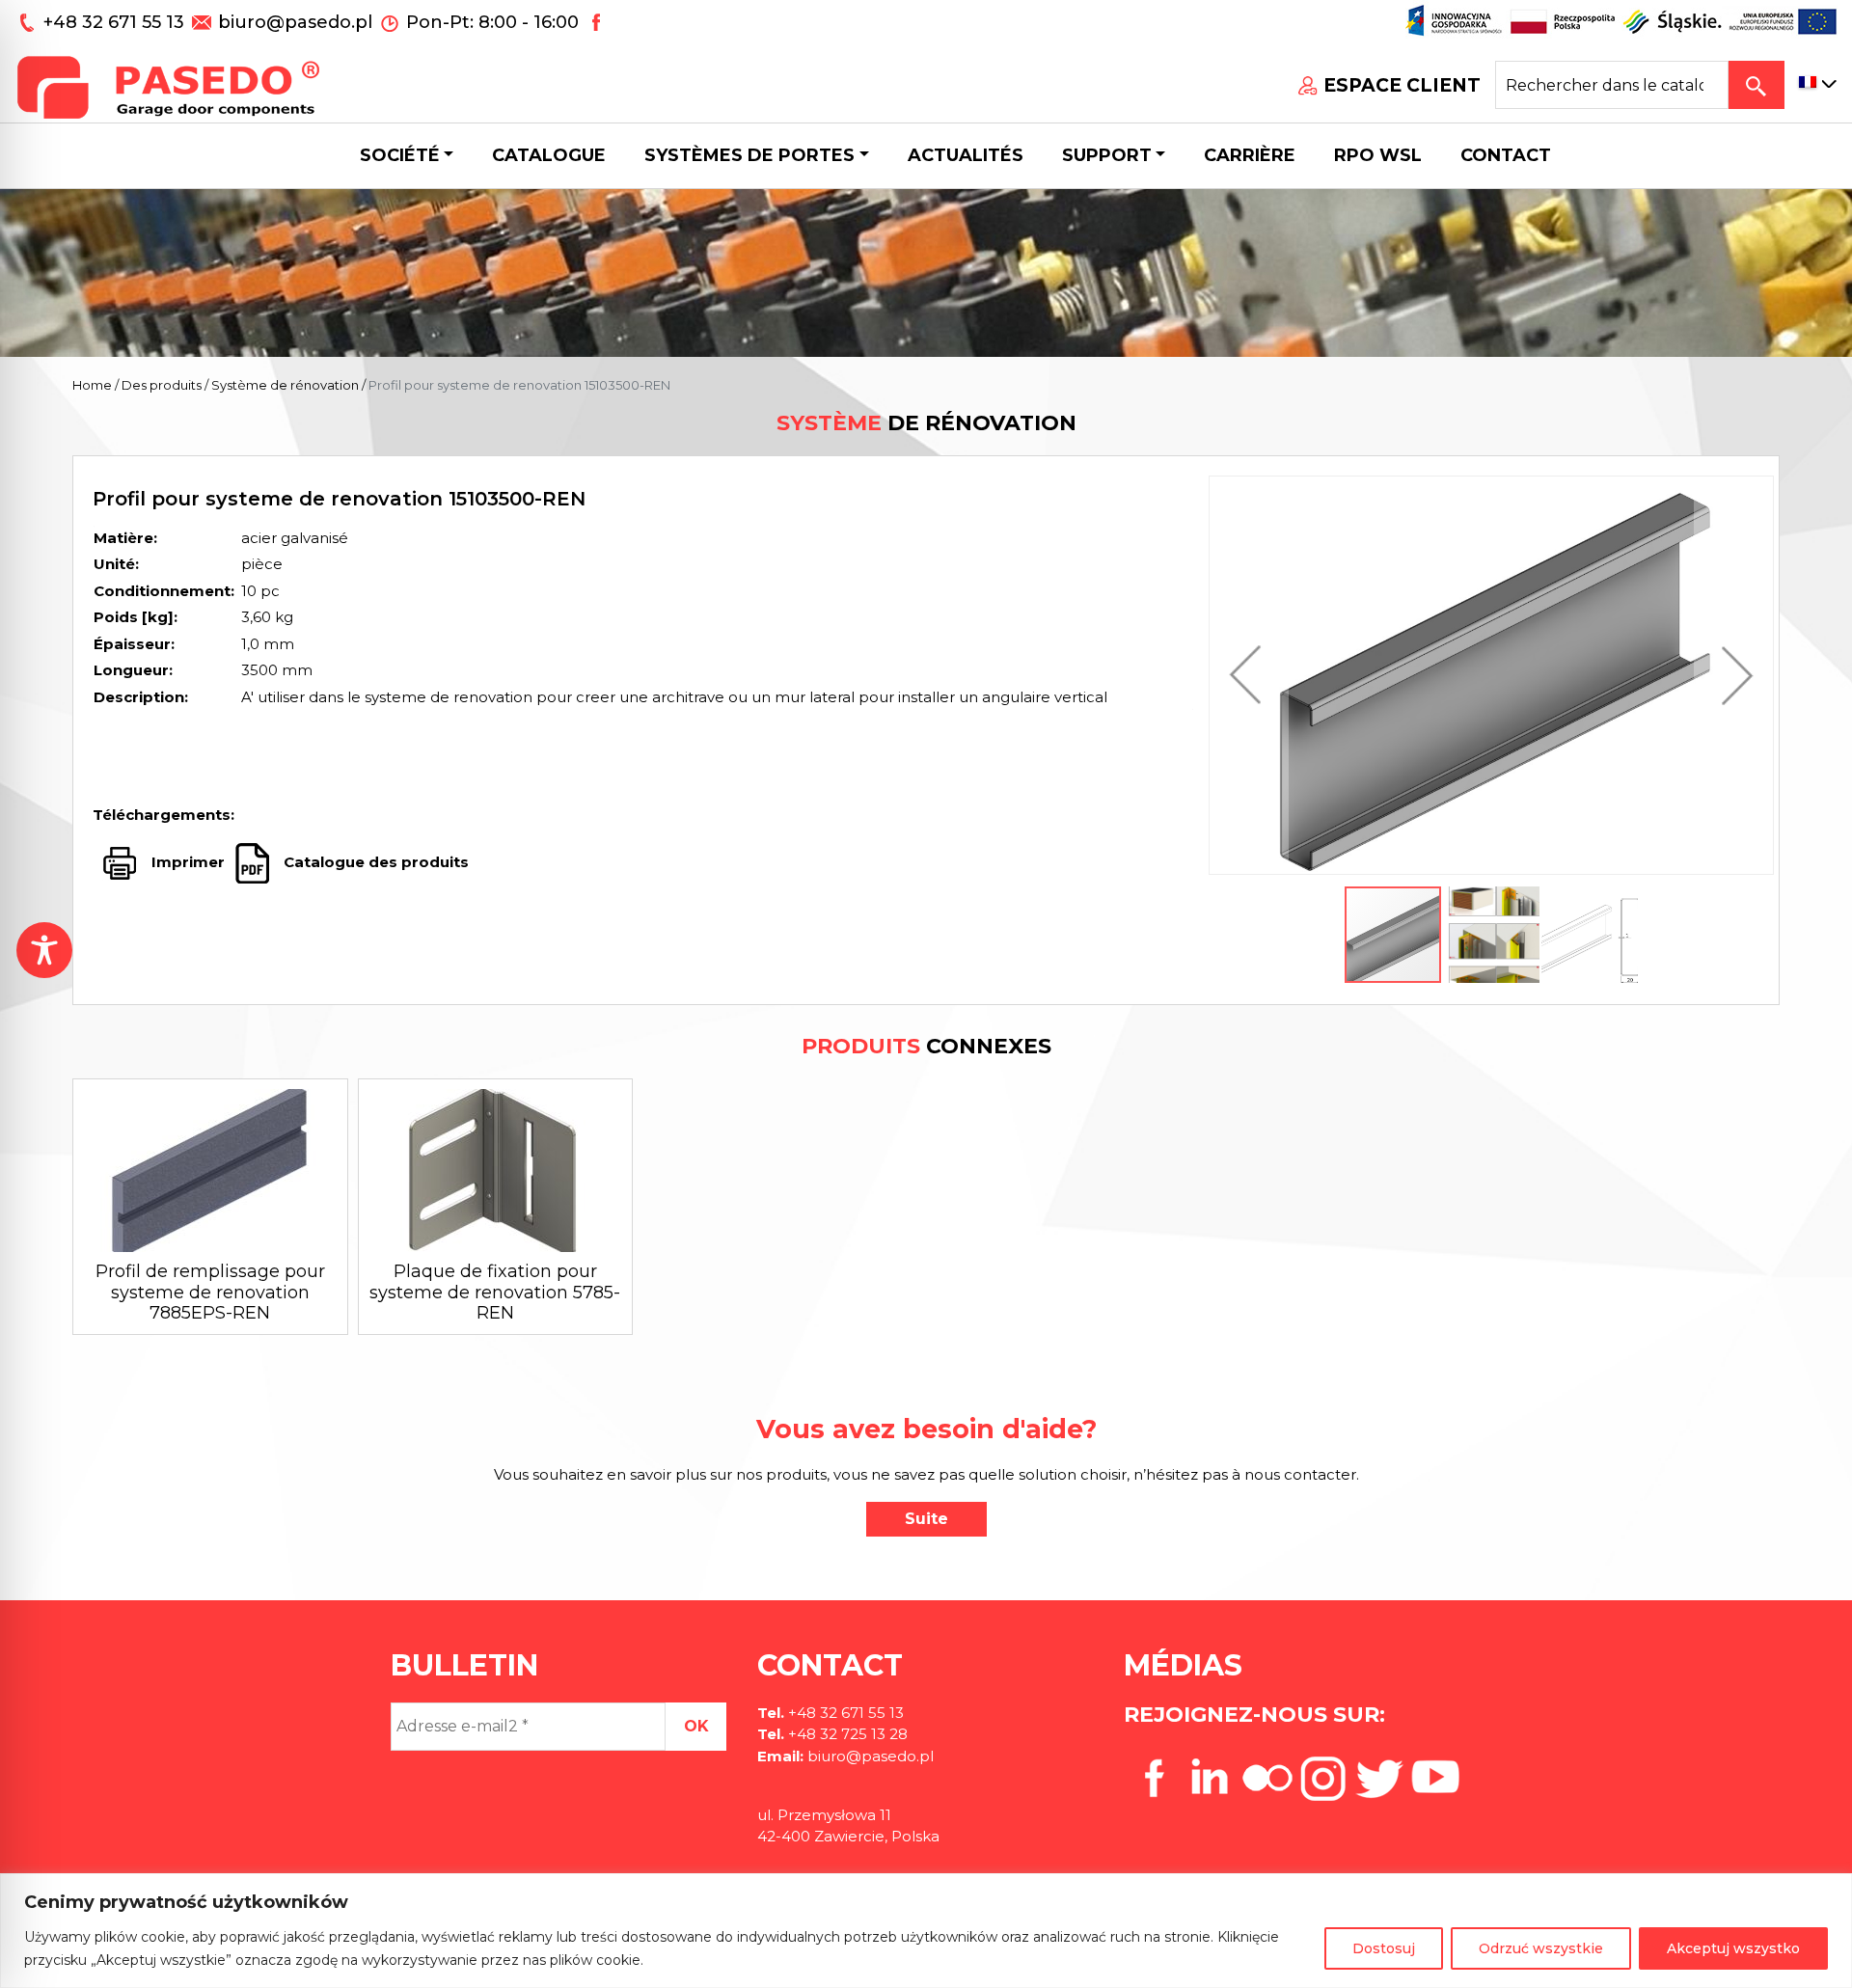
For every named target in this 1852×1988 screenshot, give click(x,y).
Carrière (1250, 155)
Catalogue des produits (374, 862)
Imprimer (188, 862)
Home (92, 385)
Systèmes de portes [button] (749, 155)
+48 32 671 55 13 (116, 22)
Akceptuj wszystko (1733, 1948)
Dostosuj (1384, 1948)
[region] (926, 1931)
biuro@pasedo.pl (295, 22)
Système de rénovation (285, 385)
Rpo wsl (1378, 155)
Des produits (162, 385)
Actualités (966, 155)
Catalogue (549, 155)
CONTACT (1506, 155)
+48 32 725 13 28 (846, 1734)
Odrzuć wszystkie (1541, 1948)
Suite (926, 1519)
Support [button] (1107, 155)
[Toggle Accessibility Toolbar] (44, 950)
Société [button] (400, 155)
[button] (1250, 675)
